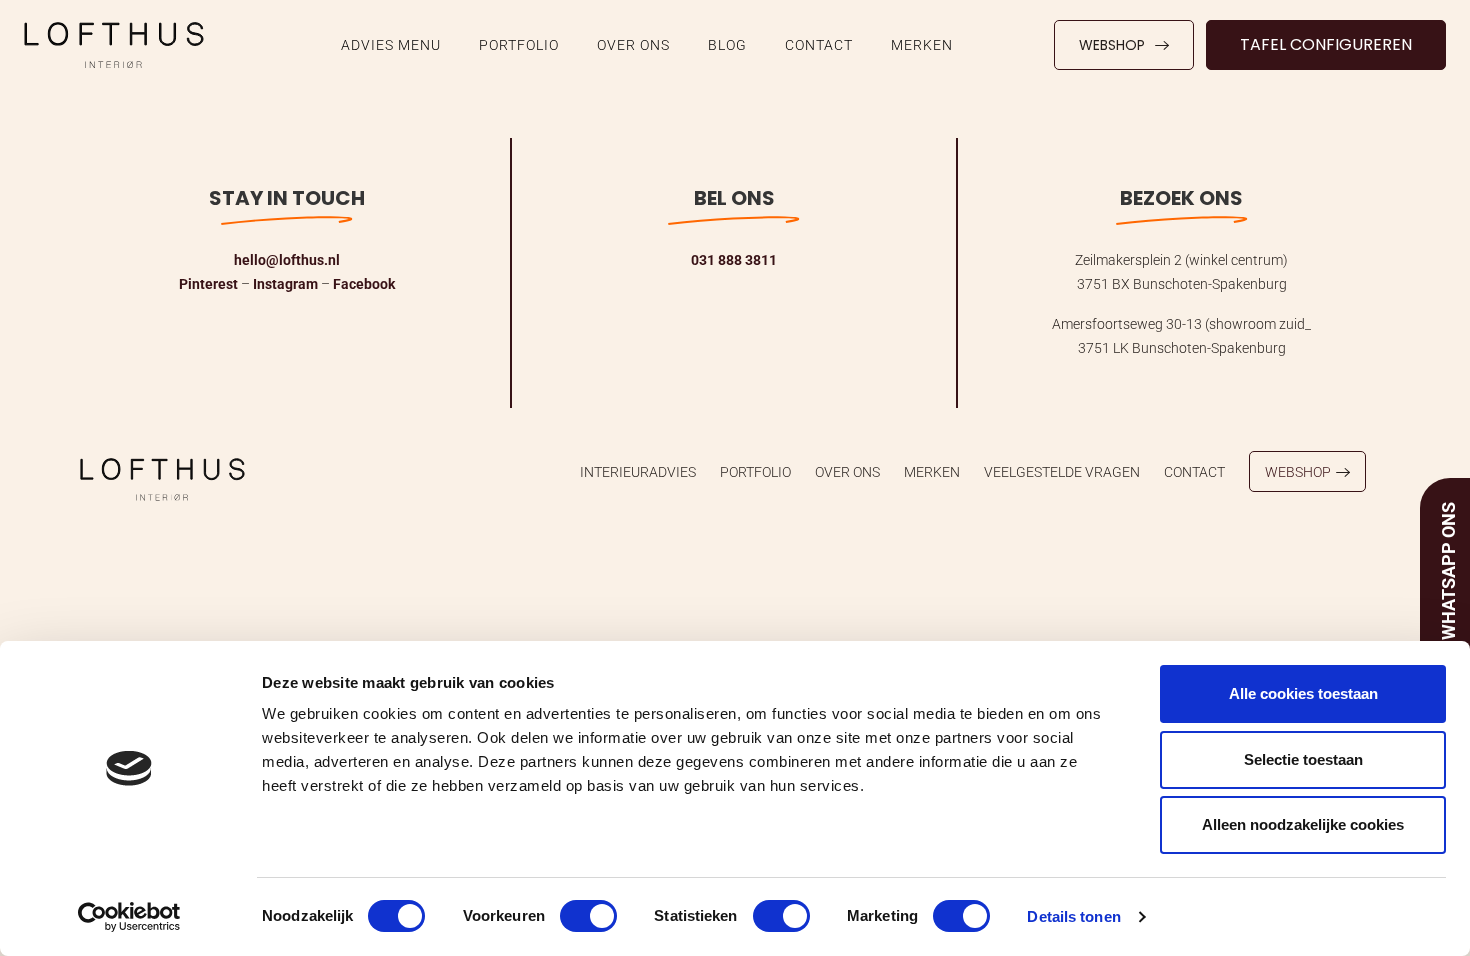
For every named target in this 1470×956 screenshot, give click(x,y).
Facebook (364, 283)
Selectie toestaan (1303, 759)
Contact (819, 44)
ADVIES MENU (391, 44)
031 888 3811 (734, 259)
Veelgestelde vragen (1062, 471)
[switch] (588, 916)
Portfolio (519, 44)
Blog (727, 44)
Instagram (285, 283)
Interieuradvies (638, 471)
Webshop (1112, 45)
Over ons (633, 44)
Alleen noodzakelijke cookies (1303, 824)
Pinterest (208, 283)
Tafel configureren (1326, 44)
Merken (922, 44)
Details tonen (1073, 916)
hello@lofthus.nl (287, 259)
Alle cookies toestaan (1303, 693)
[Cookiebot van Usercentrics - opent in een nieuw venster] (129, 917)
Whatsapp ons (1448, 571)
